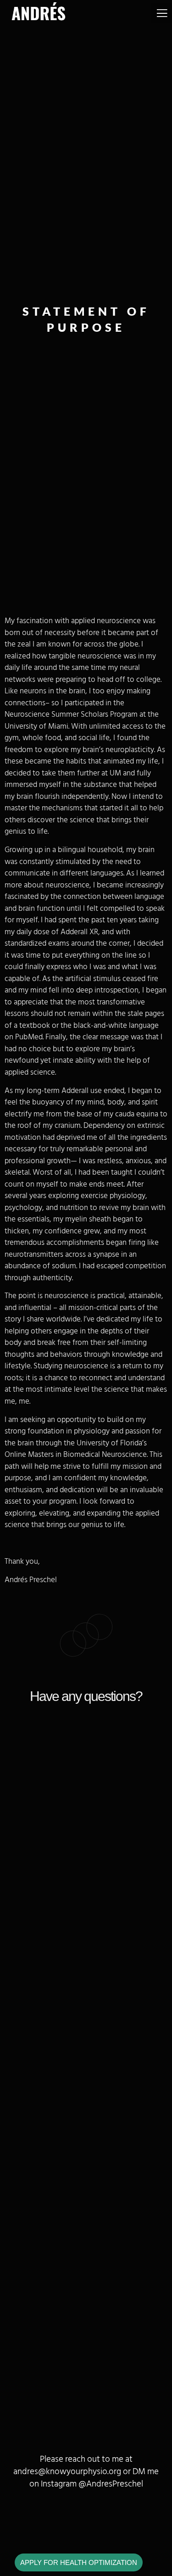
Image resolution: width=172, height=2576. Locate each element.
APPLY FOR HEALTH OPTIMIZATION (79, 2562)
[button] (162, 13)
